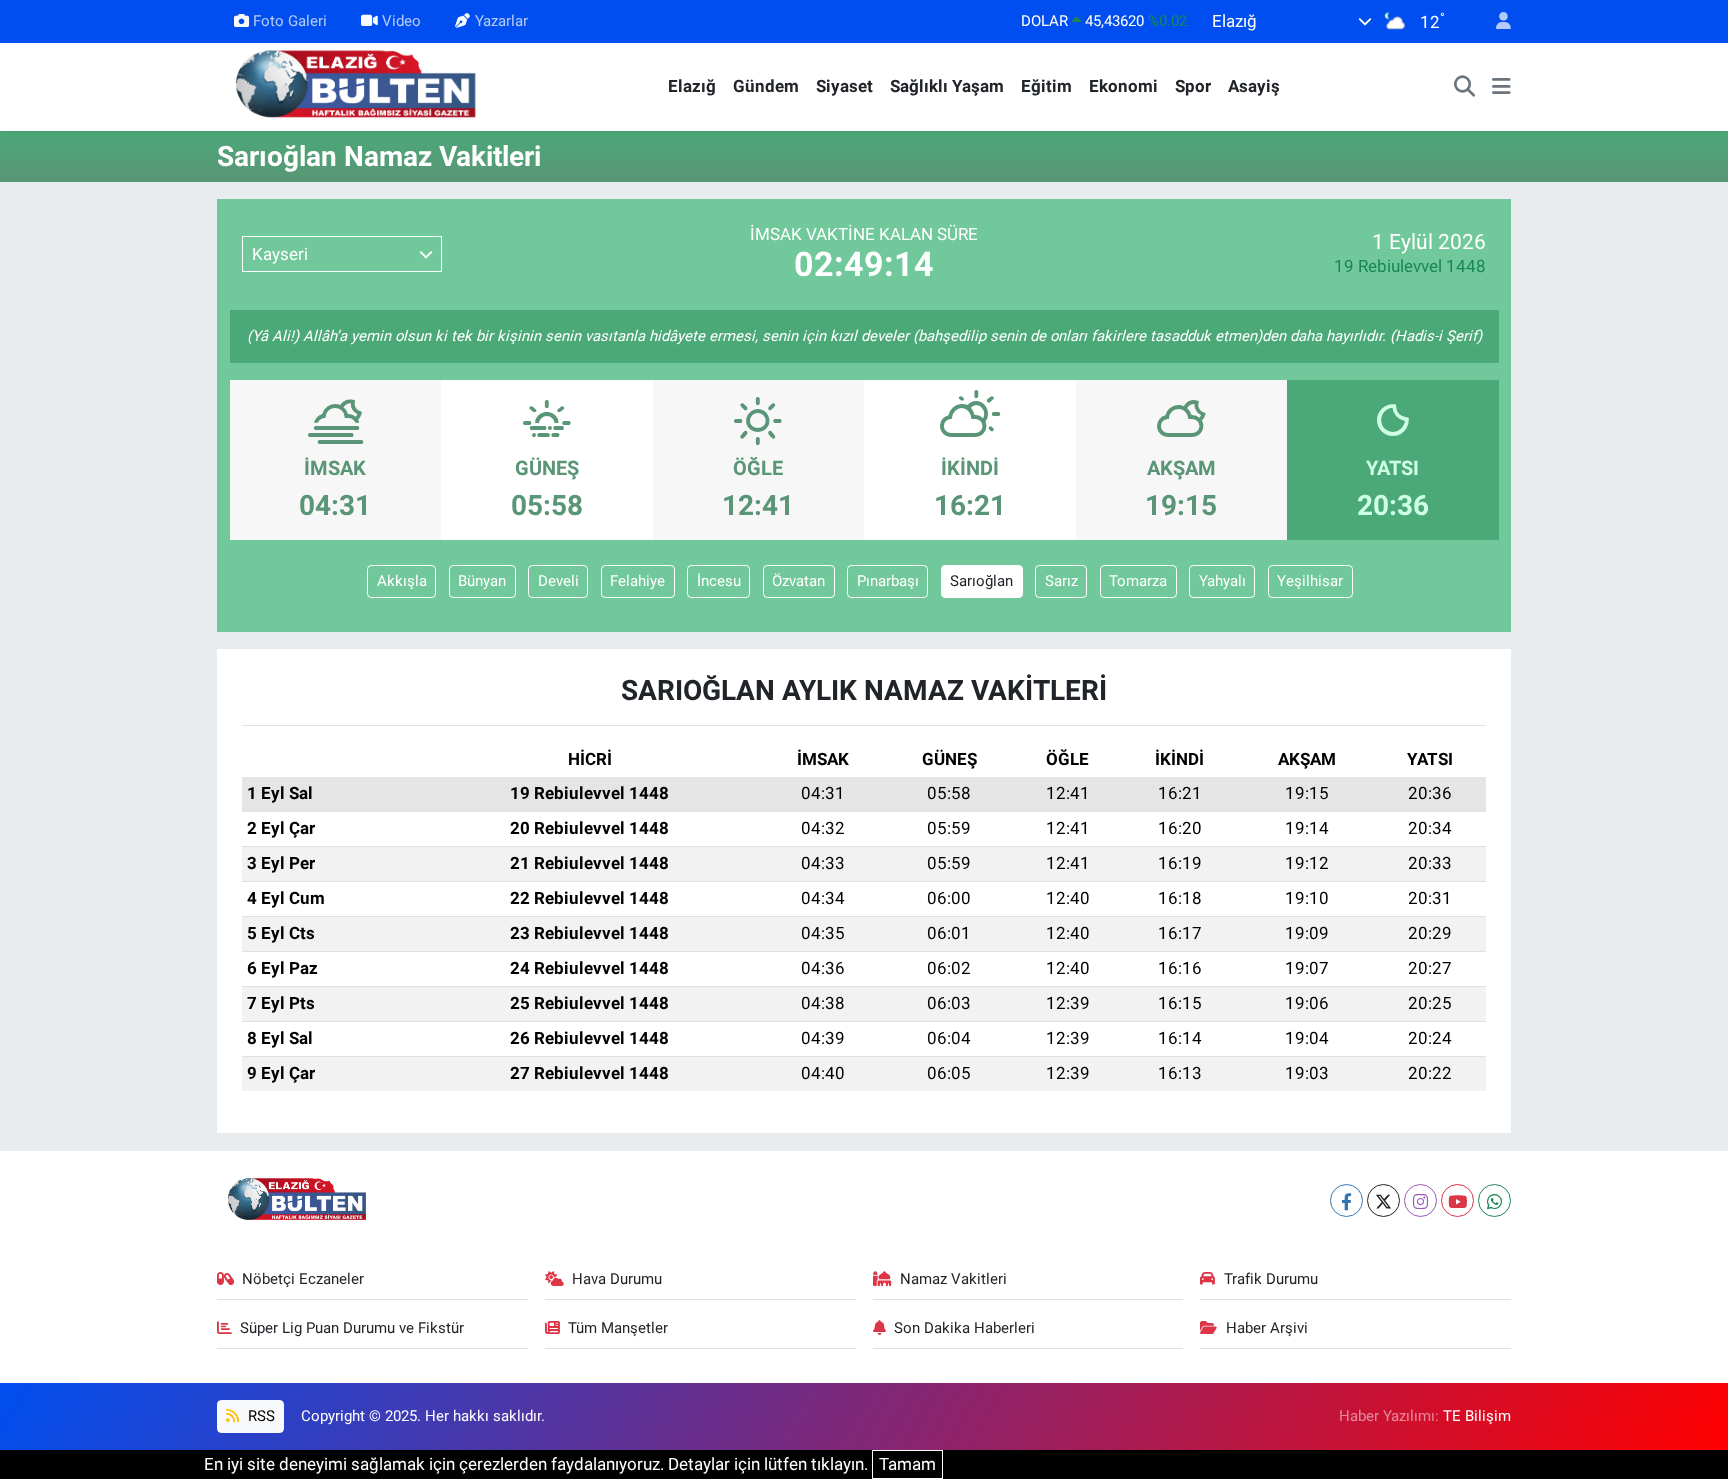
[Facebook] (1346, 1200)
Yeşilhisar (1310, 581)
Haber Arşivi (1267, 1328)
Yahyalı (1222, 581)
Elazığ (692, 86)
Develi (558, 581)
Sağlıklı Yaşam (947, 86)
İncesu (719, 581)
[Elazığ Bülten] (360, 85)
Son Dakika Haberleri (964, 1328)
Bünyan (482, 581)
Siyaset (844, 86)
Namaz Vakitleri (953, 1279)
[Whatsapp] (1494, 1200)
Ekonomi (1123, 86)
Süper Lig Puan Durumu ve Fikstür (352, 1328)
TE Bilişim (1477, 1416)
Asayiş (1254, 86)
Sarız (1061, 581)
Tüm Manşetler (618, 1328)
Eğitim (1046, 86)
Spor (1193, 86)
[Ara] (1465, 87)
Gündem (766, 86)
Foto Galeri (290, 21)
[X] (1383, 1200)
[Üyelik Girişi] (1495, 21)
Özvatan (798, 581)
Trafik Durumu (1271, 1279)
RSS (259, 1416)
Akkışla (402, 581)
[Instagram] (1420, 1200)
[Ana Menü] (1501, 87)
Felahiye (637, 581)
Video (401, 21)
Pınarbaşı (888, 581)
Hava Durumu (617, 1279)
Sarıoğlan (981, 581)
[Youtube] (1457, 1200)
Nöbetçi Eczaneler (303, 1279)
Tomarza (1138, 581)
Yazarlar (501, 21)
